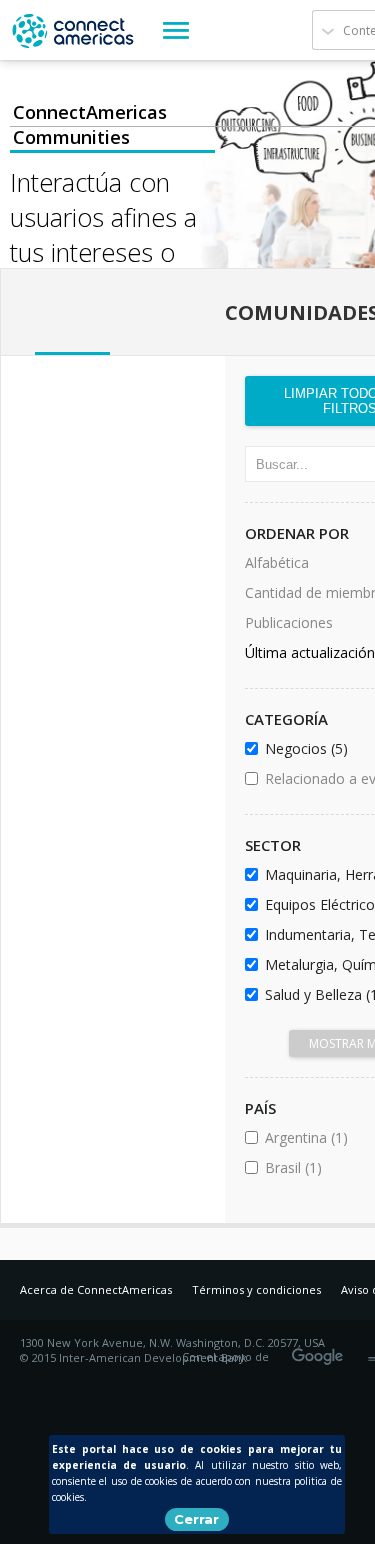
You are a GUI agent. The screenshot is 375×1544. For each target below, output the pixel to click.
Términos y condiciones (256, 1289)
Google (321, 1350)
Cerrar (196, 1519)
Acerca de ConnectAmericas (96, 1289)
